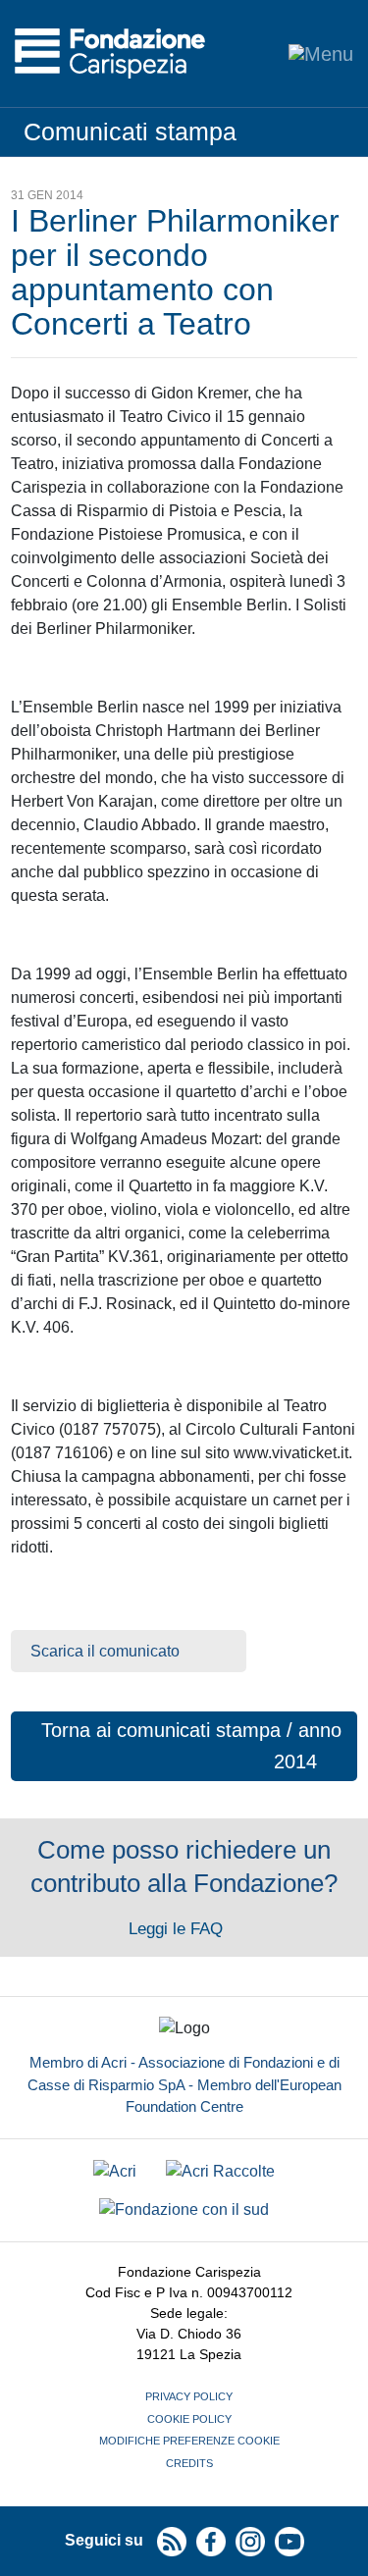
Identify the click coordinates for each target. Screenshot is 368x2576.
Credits (189, 2463)
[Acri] (115, 2171)
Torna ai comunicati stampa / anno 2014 (191, 1746)
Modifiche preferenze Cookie (189, 2441)
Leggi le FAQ (178, 1929)
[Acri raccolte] (220, 2171)
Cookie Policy (189, 2419)
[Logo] (110, 53)
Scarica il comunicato (105, 1651)
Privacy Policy (189, 2396)
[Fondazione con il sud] (184, 2210)
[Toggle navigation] (321, 53)
